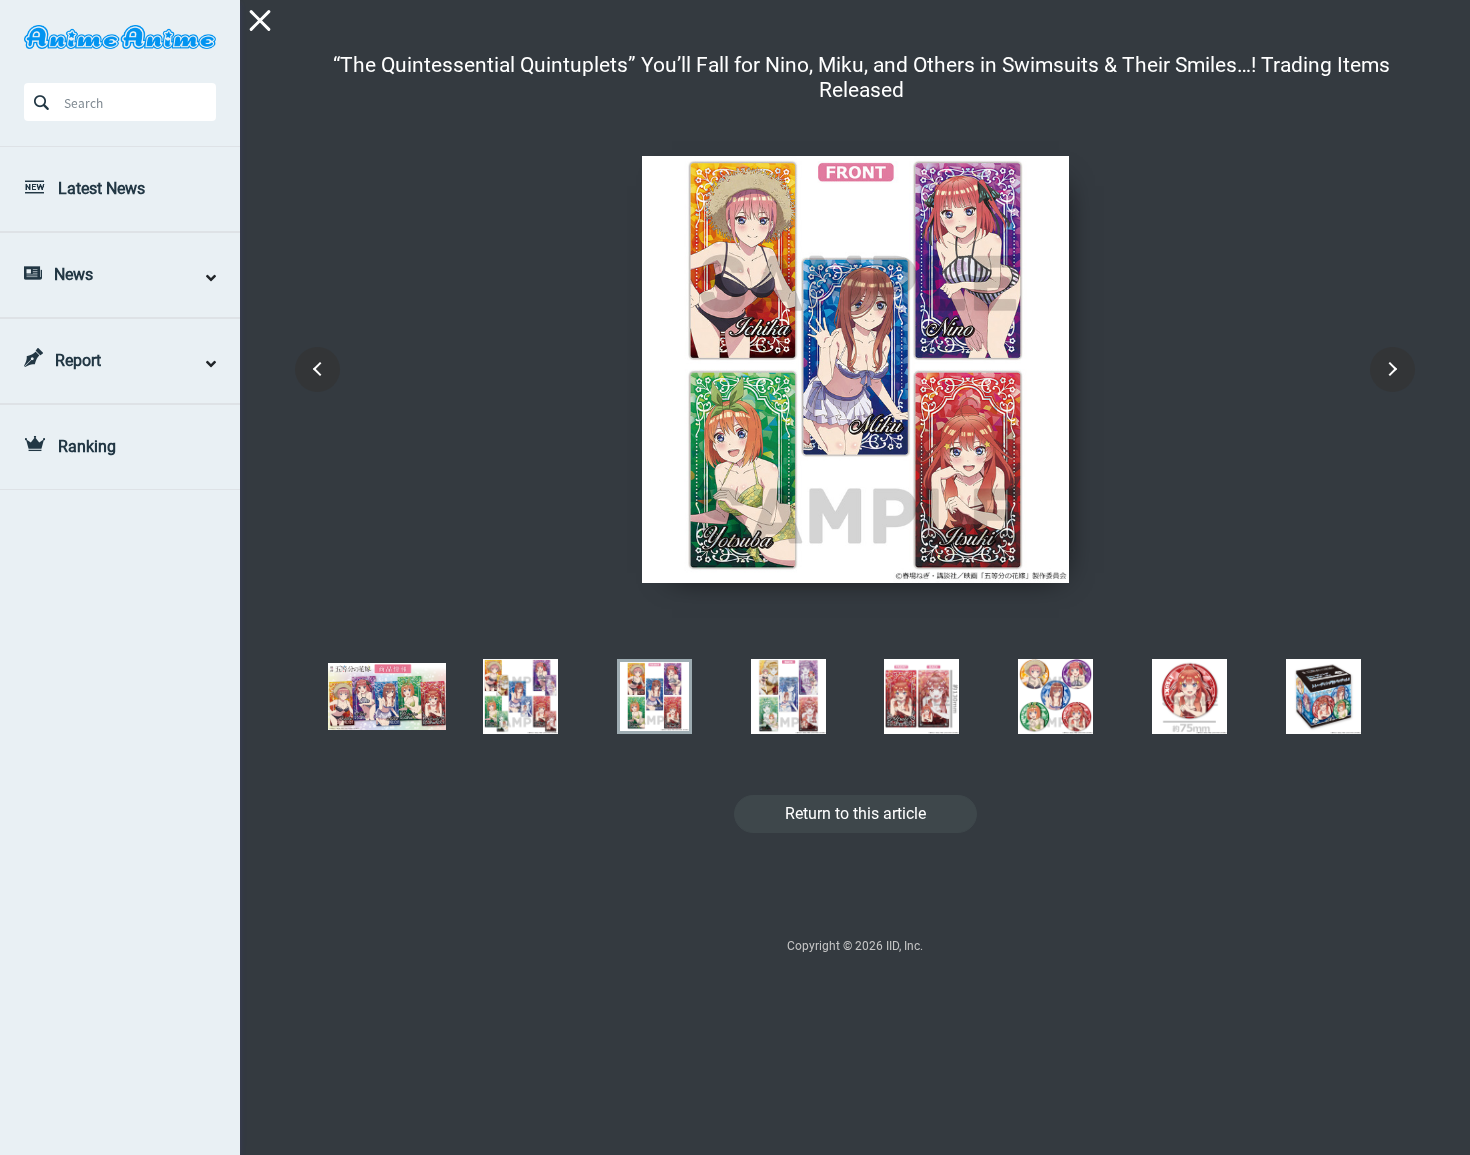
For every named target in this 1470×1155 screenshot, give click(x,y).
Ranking (87, 446)
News (73, 274)
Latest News (101, 188)
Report (78, 360)
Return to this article (855, 813)
